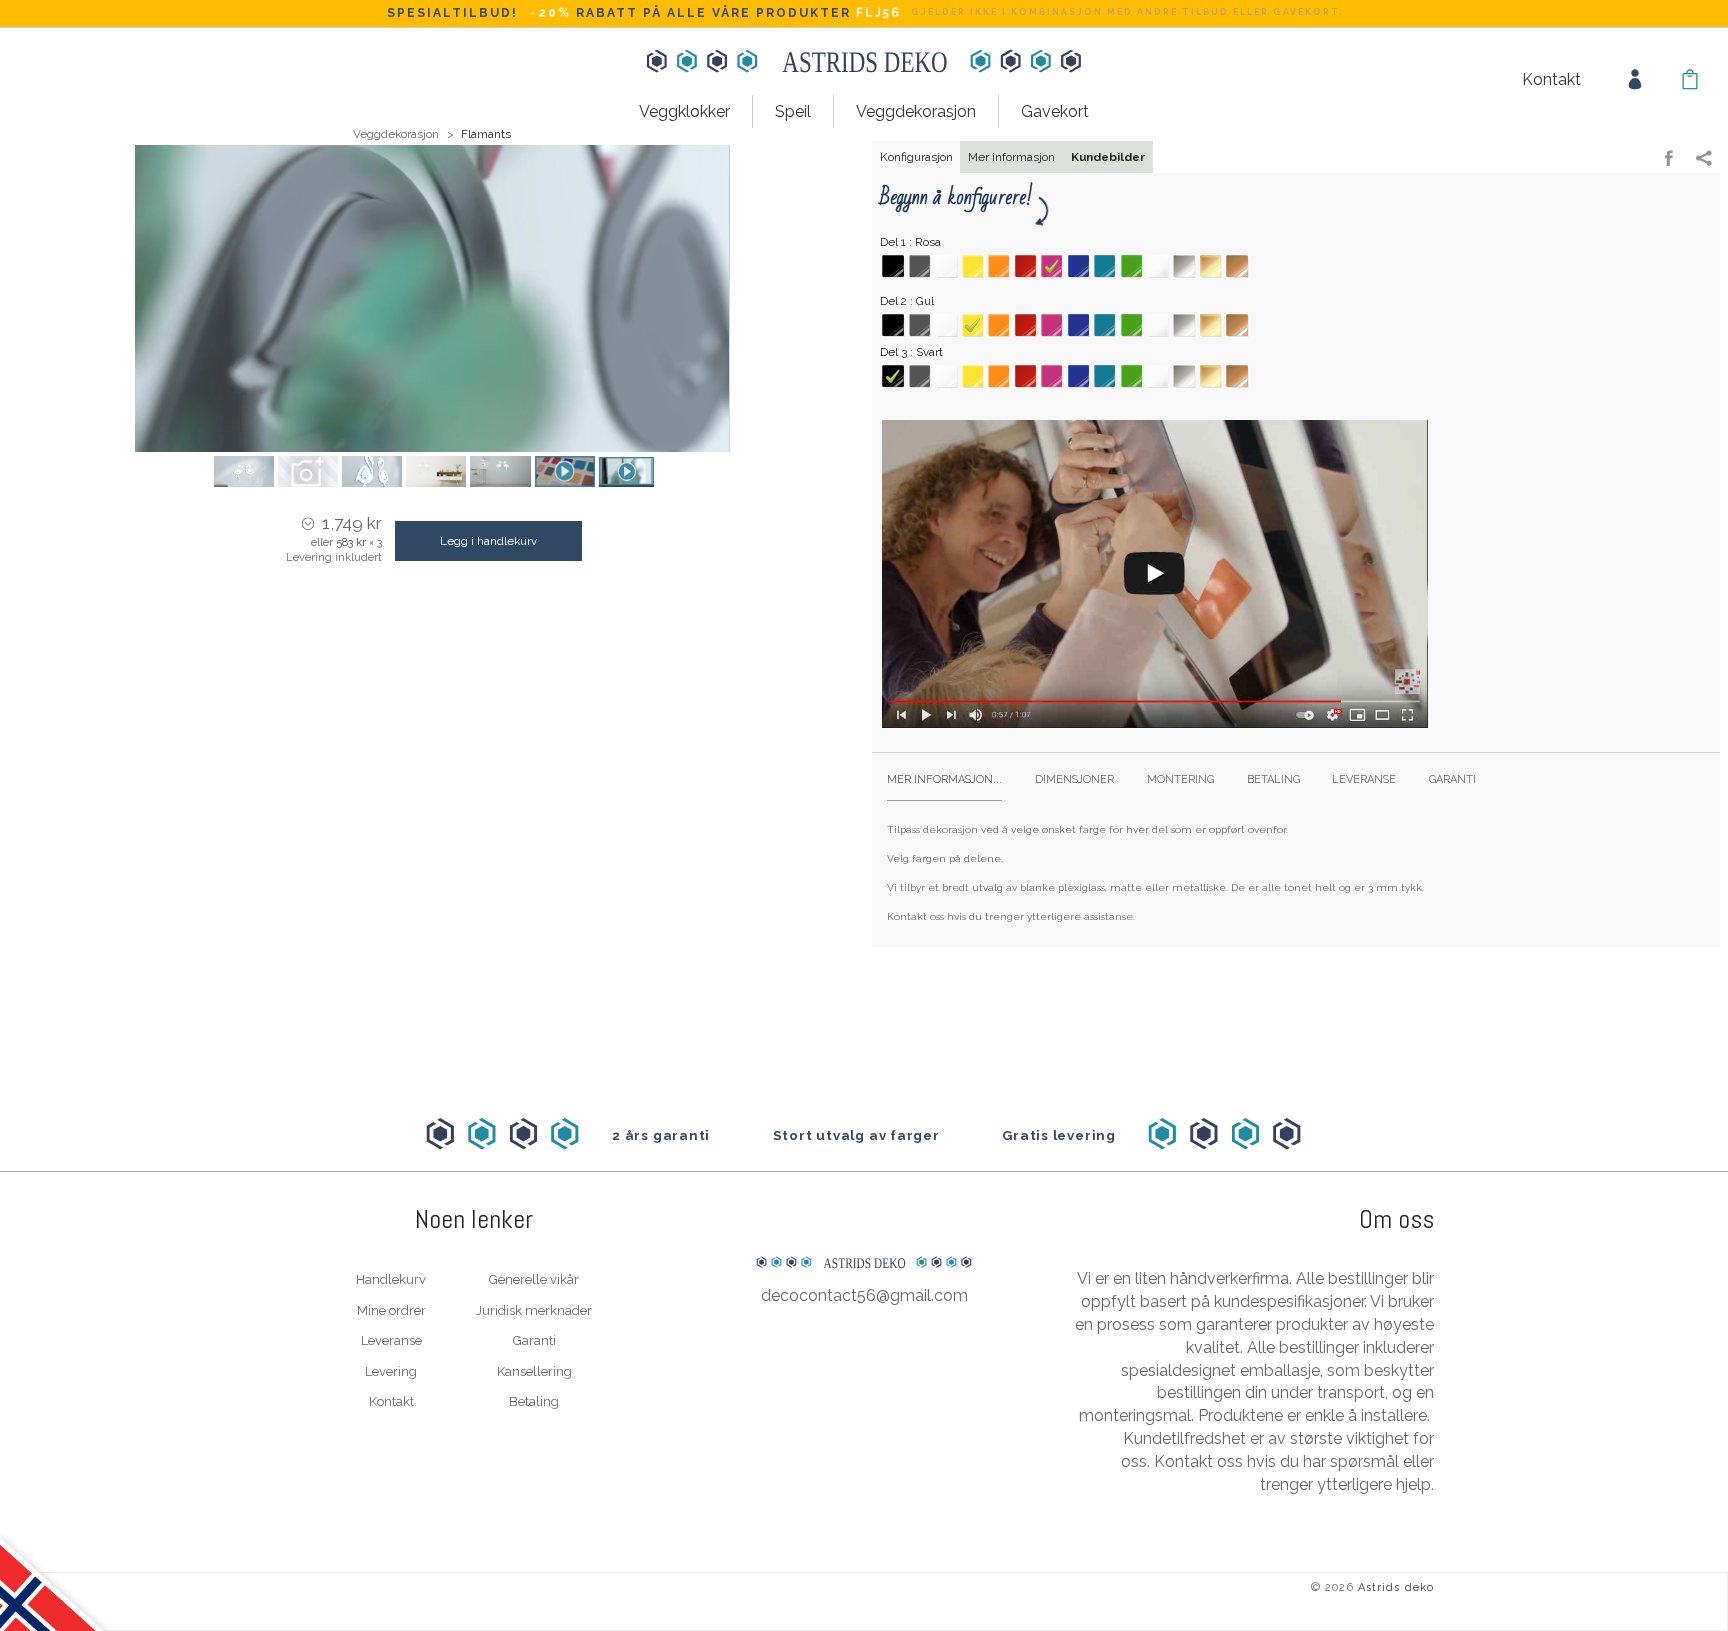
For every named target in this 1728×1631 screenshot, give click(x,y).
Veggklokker (684, 111)
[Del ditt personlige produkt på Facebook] (1669, 160)
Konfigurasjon (916, 157)
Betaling (534, 1401)
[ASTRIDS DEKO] (864, 1221)
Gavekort (1055, 111)
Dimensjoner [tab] (1074, 779)
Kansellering (534, 1371)
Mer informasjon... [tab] (944, 779)
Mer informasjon (1011, 157)
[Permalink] (1704, 160)
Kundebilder (1108, 157)
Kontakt (1551, 79)
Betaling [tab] (1273, 779)
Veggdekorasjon (916, 111)
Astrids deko (1396, 1587)
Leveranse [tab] (1364, 779)
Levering (391, 1371)
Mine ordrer (391, 1310)
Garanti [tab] (1452, 779)
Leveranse (391, 1340)
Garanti (534, 1340)
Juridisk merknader (534, 1310)
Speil (793, 111)
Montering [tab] (1180, 779)
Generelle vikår (534, 1279)
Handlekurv (391, 1279)
